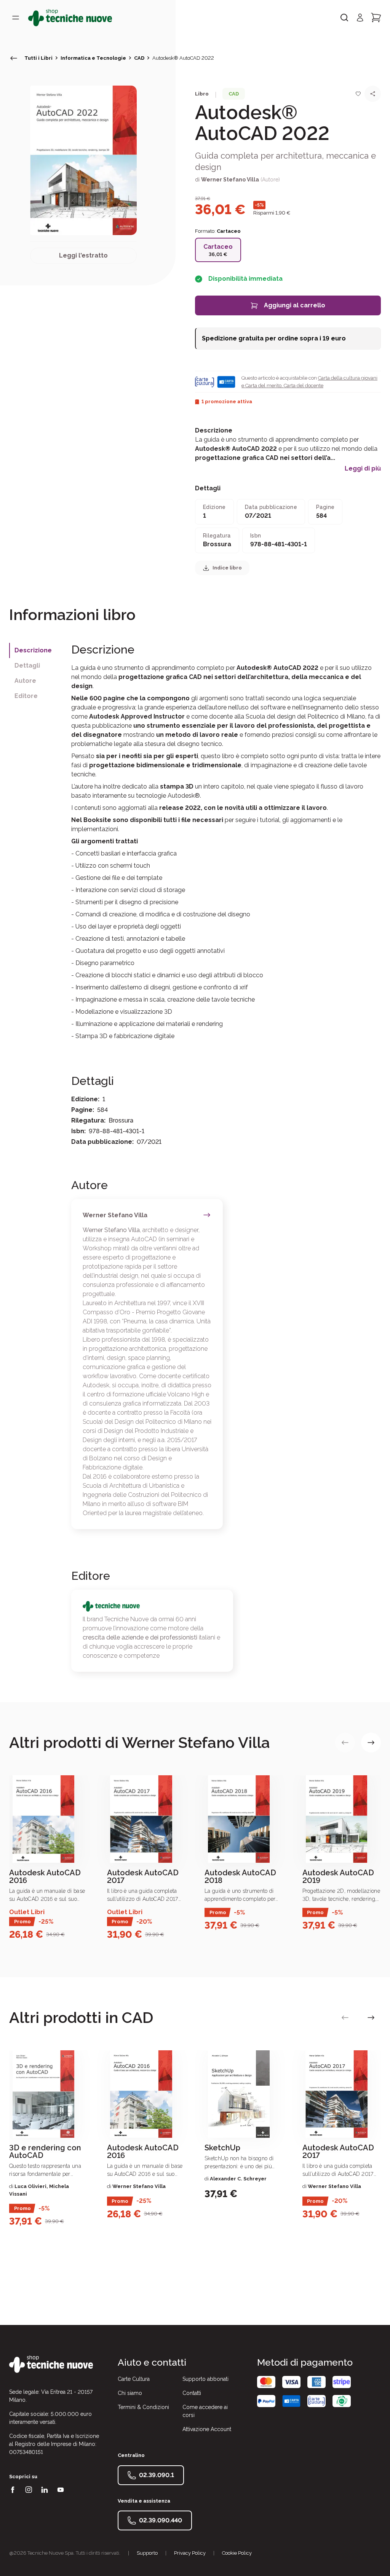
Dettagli (27, 665)
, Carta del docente (302, 386)
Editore (26, 696)
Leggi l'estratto (83, 255)
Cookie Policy (237, 2553)
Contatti (192, 2393)
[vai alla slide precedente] (345, 1743)
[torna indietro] (14, 58)
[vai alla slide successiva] (371, 1743)
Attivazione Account (207, 2429)
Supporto (147, 2553)
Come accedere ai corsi (205, 2411)
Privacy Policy (190, 2553)
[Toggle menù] (16, 17)
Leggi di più (363, 469)
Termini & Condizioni (143, 2407)
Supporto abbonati (205, 2379)
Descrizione (33, 650)
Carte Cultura (134, 2379)
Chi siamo (130, 2393)
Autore (25, 681)
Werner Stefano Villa (230, 180)
